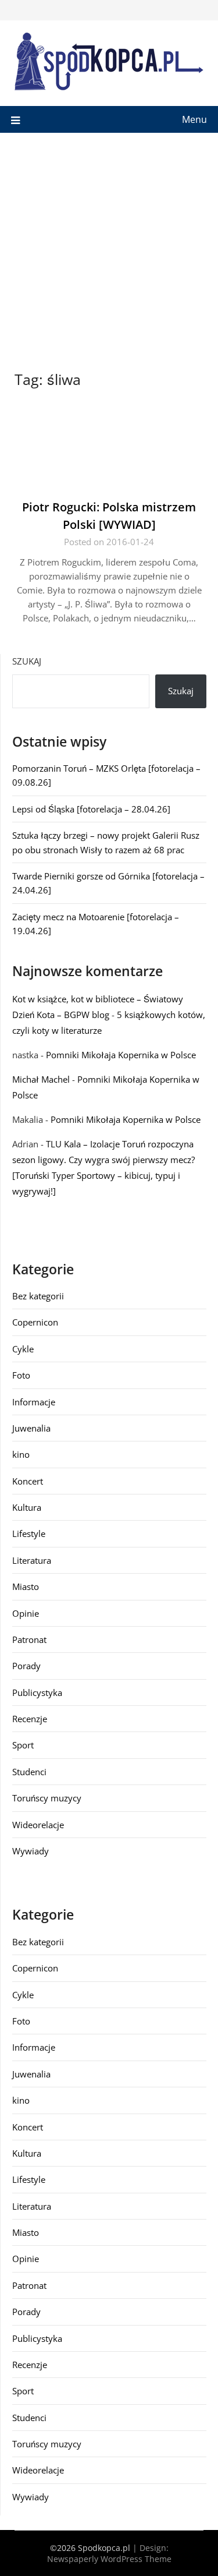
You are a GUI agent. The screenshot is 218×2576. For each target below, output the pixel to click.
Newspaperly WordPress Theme (109, 2559)
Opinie (26, 1613)
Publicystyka (37, 1692)
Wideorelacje (38, 1825)
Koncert (28, 1481)
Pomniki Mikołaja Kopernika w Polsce (121, 1055)
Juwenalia (31, 1428)
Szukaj (27, 661)
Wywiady (31, 1851)
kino (21, 1454)
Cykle (23, 1349)
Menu (194, 119)
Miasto (26, 1586)
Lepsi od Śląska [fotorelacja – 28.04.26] (91, 809)
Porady (26, 1666)
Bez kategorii (38, 1296)
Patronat (29, 1639)
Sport (23, 1745)
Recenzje (30, 1719)
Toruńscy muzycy (47, 1798)
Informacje (34, 1402)
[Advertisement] (109, 248)
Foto (21, 1375)
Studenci (29, 1772)
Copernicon (35, 1322)
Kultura (27, 1507)
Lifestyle (29, 1533)
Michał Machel (41, 1079)
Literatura (32, 1560)
